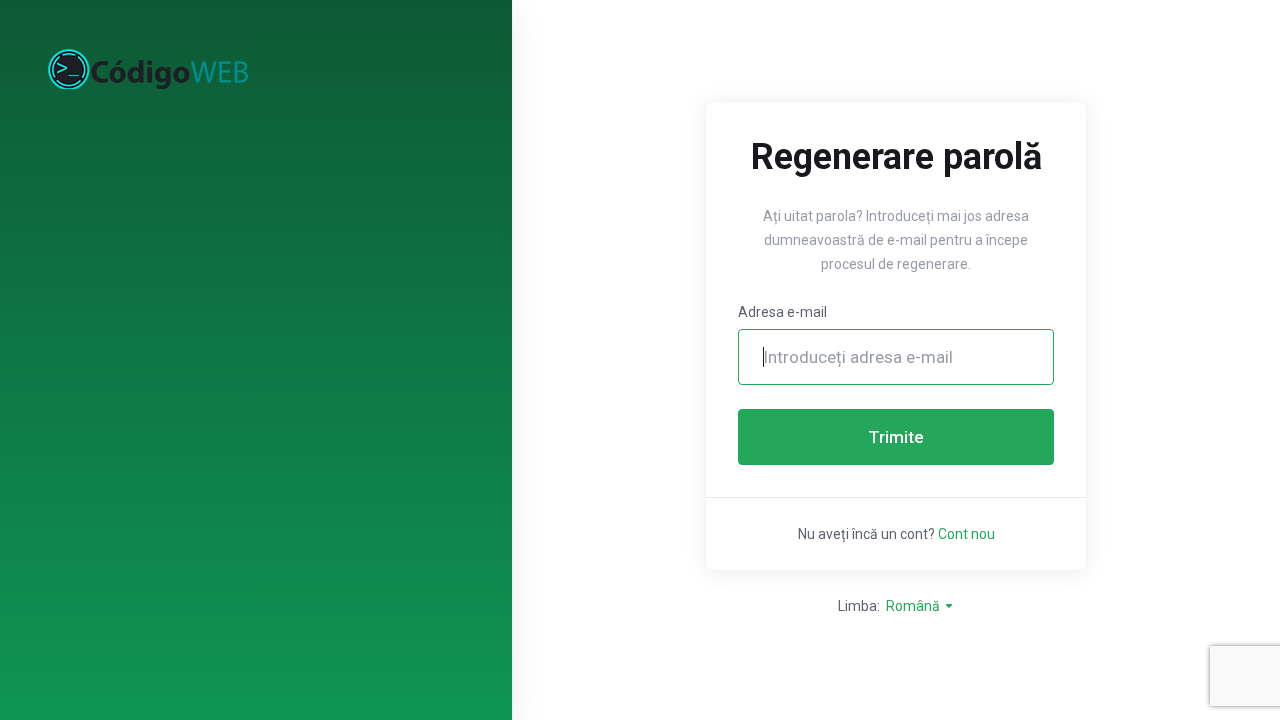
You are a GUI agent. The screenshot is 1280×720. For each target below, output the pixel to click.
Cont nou (966, 534)
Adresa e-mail (782, 312)
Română (914, 606)
